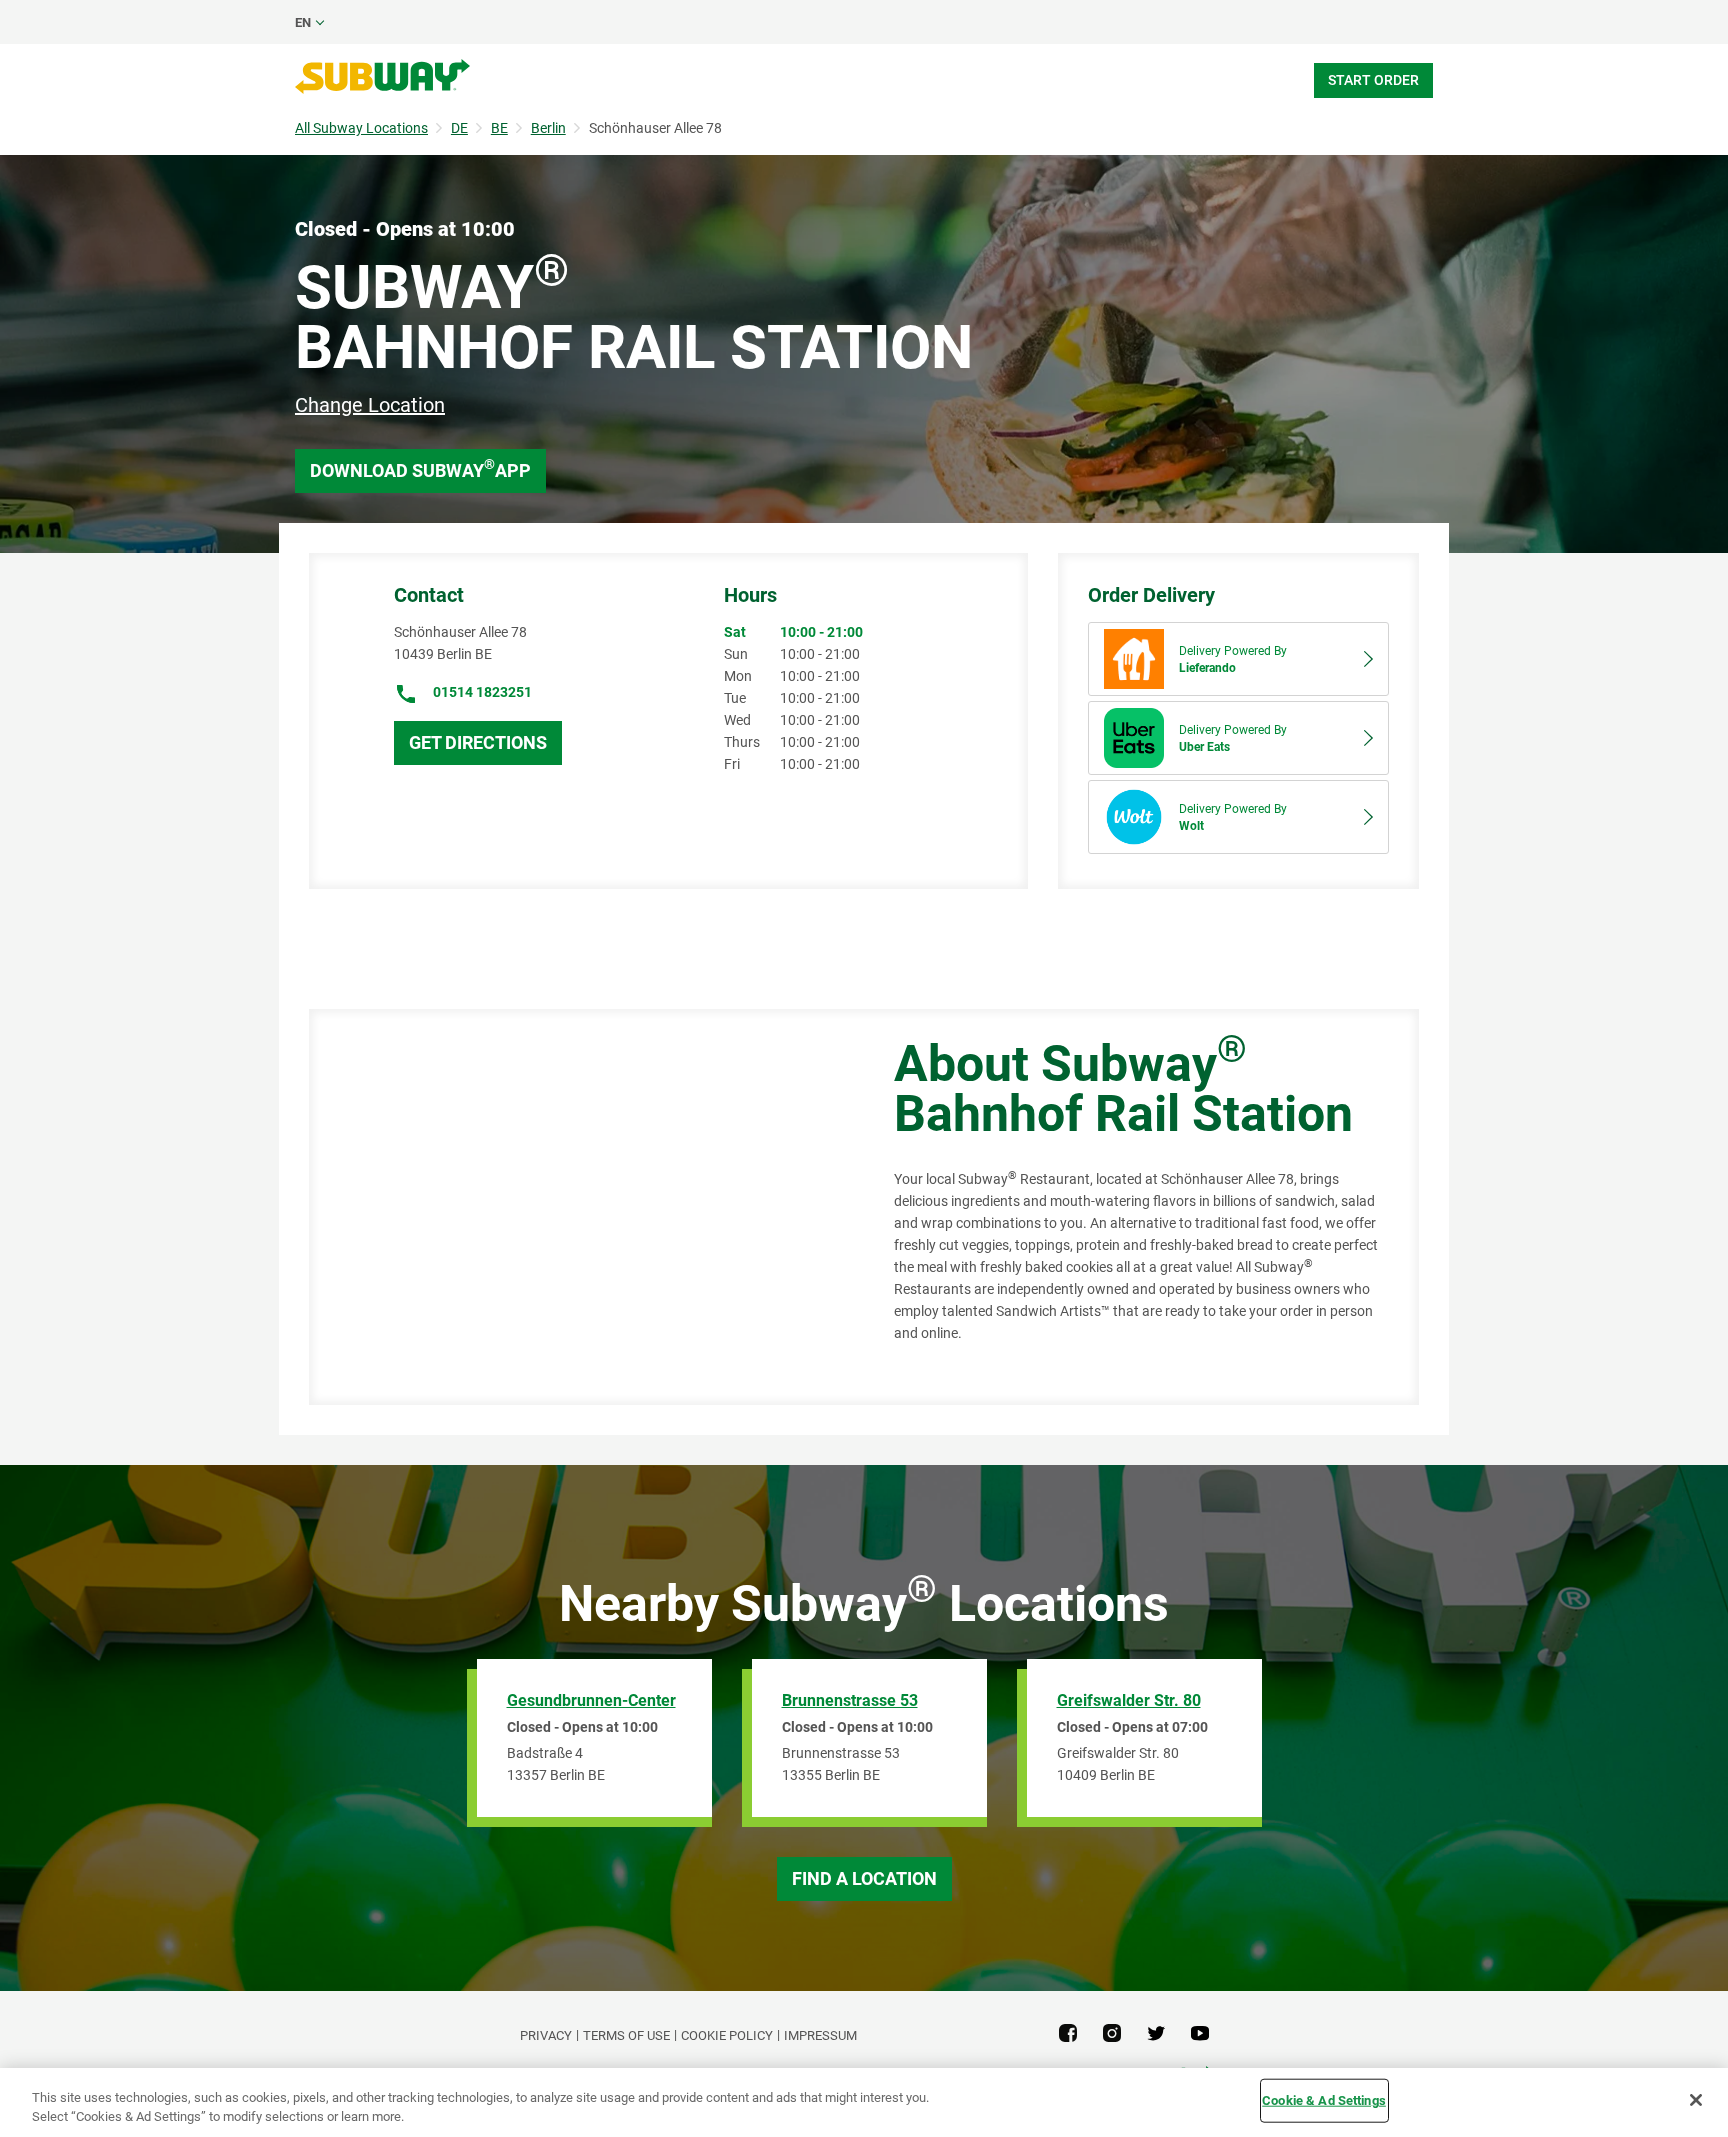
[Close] (1696, 2100)
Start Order (1373, 80)
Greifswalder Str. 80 (1129, 1700)
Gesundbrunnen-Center (591, 1700)
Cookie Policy (727, 2035)
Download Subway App (420, 468)
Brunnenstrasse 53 (850, 1700)
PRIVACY (546, 2035)
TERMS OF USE (626, 2035)
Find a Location (864, 1878)
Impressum (820, 2035)
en (303, 22)
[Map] (579, 1207)
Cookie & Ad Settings (1324, 2100)
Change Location (370, 405)
